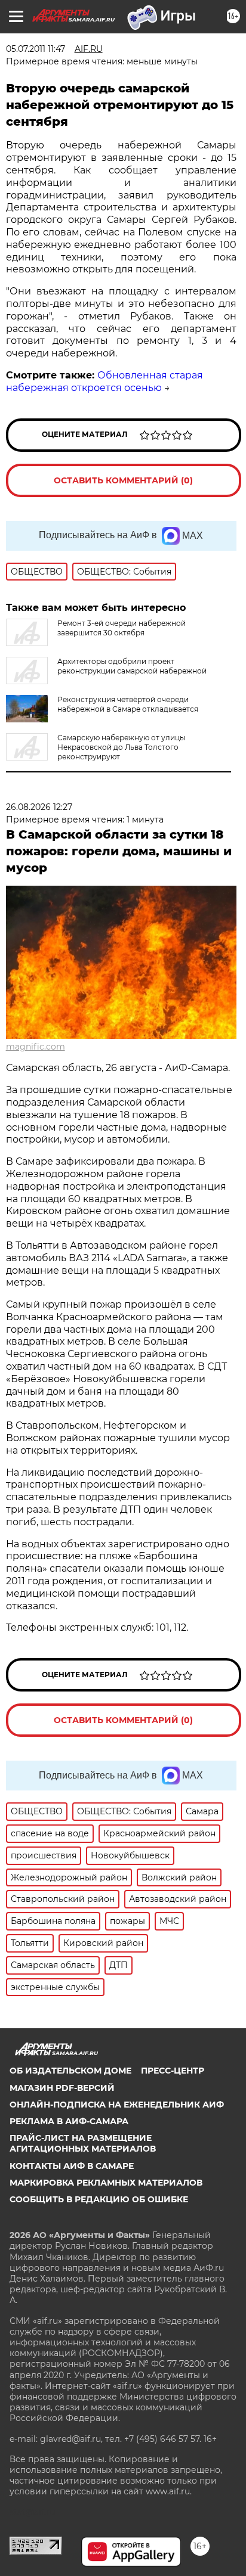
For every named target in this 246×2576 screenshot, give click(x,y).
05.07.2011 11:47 (36, 49)
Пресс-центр (173, 2071)
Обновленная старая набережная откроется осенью (104, 381)
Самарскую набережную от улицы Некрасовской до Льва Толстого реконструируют (121, 747)
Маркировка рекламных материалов (106, 2183)
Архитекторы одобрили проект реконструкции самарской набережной (132, 666)
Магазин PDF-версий (62, 2088)
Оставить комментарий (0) (123, 480)
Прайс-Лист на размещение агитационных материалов (83, 2143)
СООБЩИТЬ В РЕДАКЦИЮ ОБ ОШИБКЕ (99, 2199)
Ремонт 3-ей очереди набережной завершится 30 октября (122, 628)
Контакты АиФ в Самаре (72, 2166)
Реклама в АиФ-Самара (69, 2121)
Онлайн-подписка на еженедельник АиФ (117, 2105)
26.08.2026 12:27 (39, 807)
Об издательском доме (70, 2071)
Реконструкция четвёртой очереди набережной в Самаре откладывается (128, 704)
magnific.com (36, 1047)
